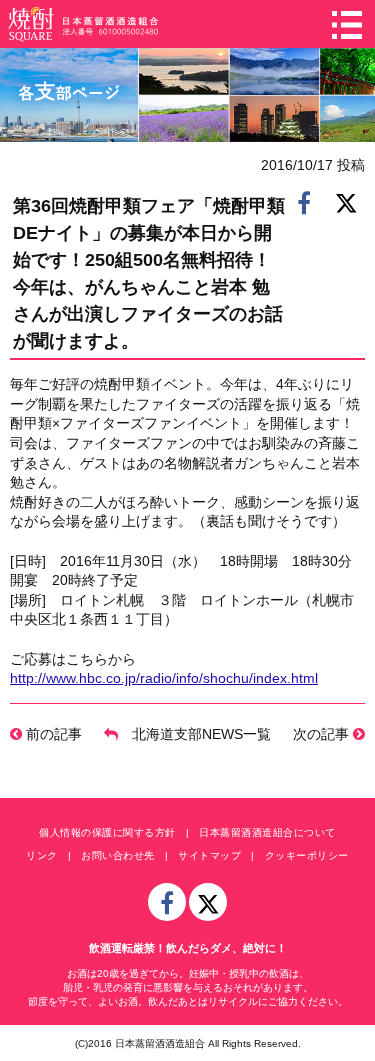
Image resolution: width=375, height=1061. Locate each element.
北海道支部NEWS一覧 (194, 734)
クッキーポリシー (307, 855)
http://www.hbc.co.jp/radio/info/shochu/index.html (164, 678)
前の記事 (52, 734)
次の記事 (323, 734)
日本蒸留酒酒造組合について (267, 832)
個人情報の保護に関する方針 (107, 832)
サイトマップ (209, 855)
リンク (42, 855)
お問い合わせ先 (118, 855)
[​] (304, 202)
